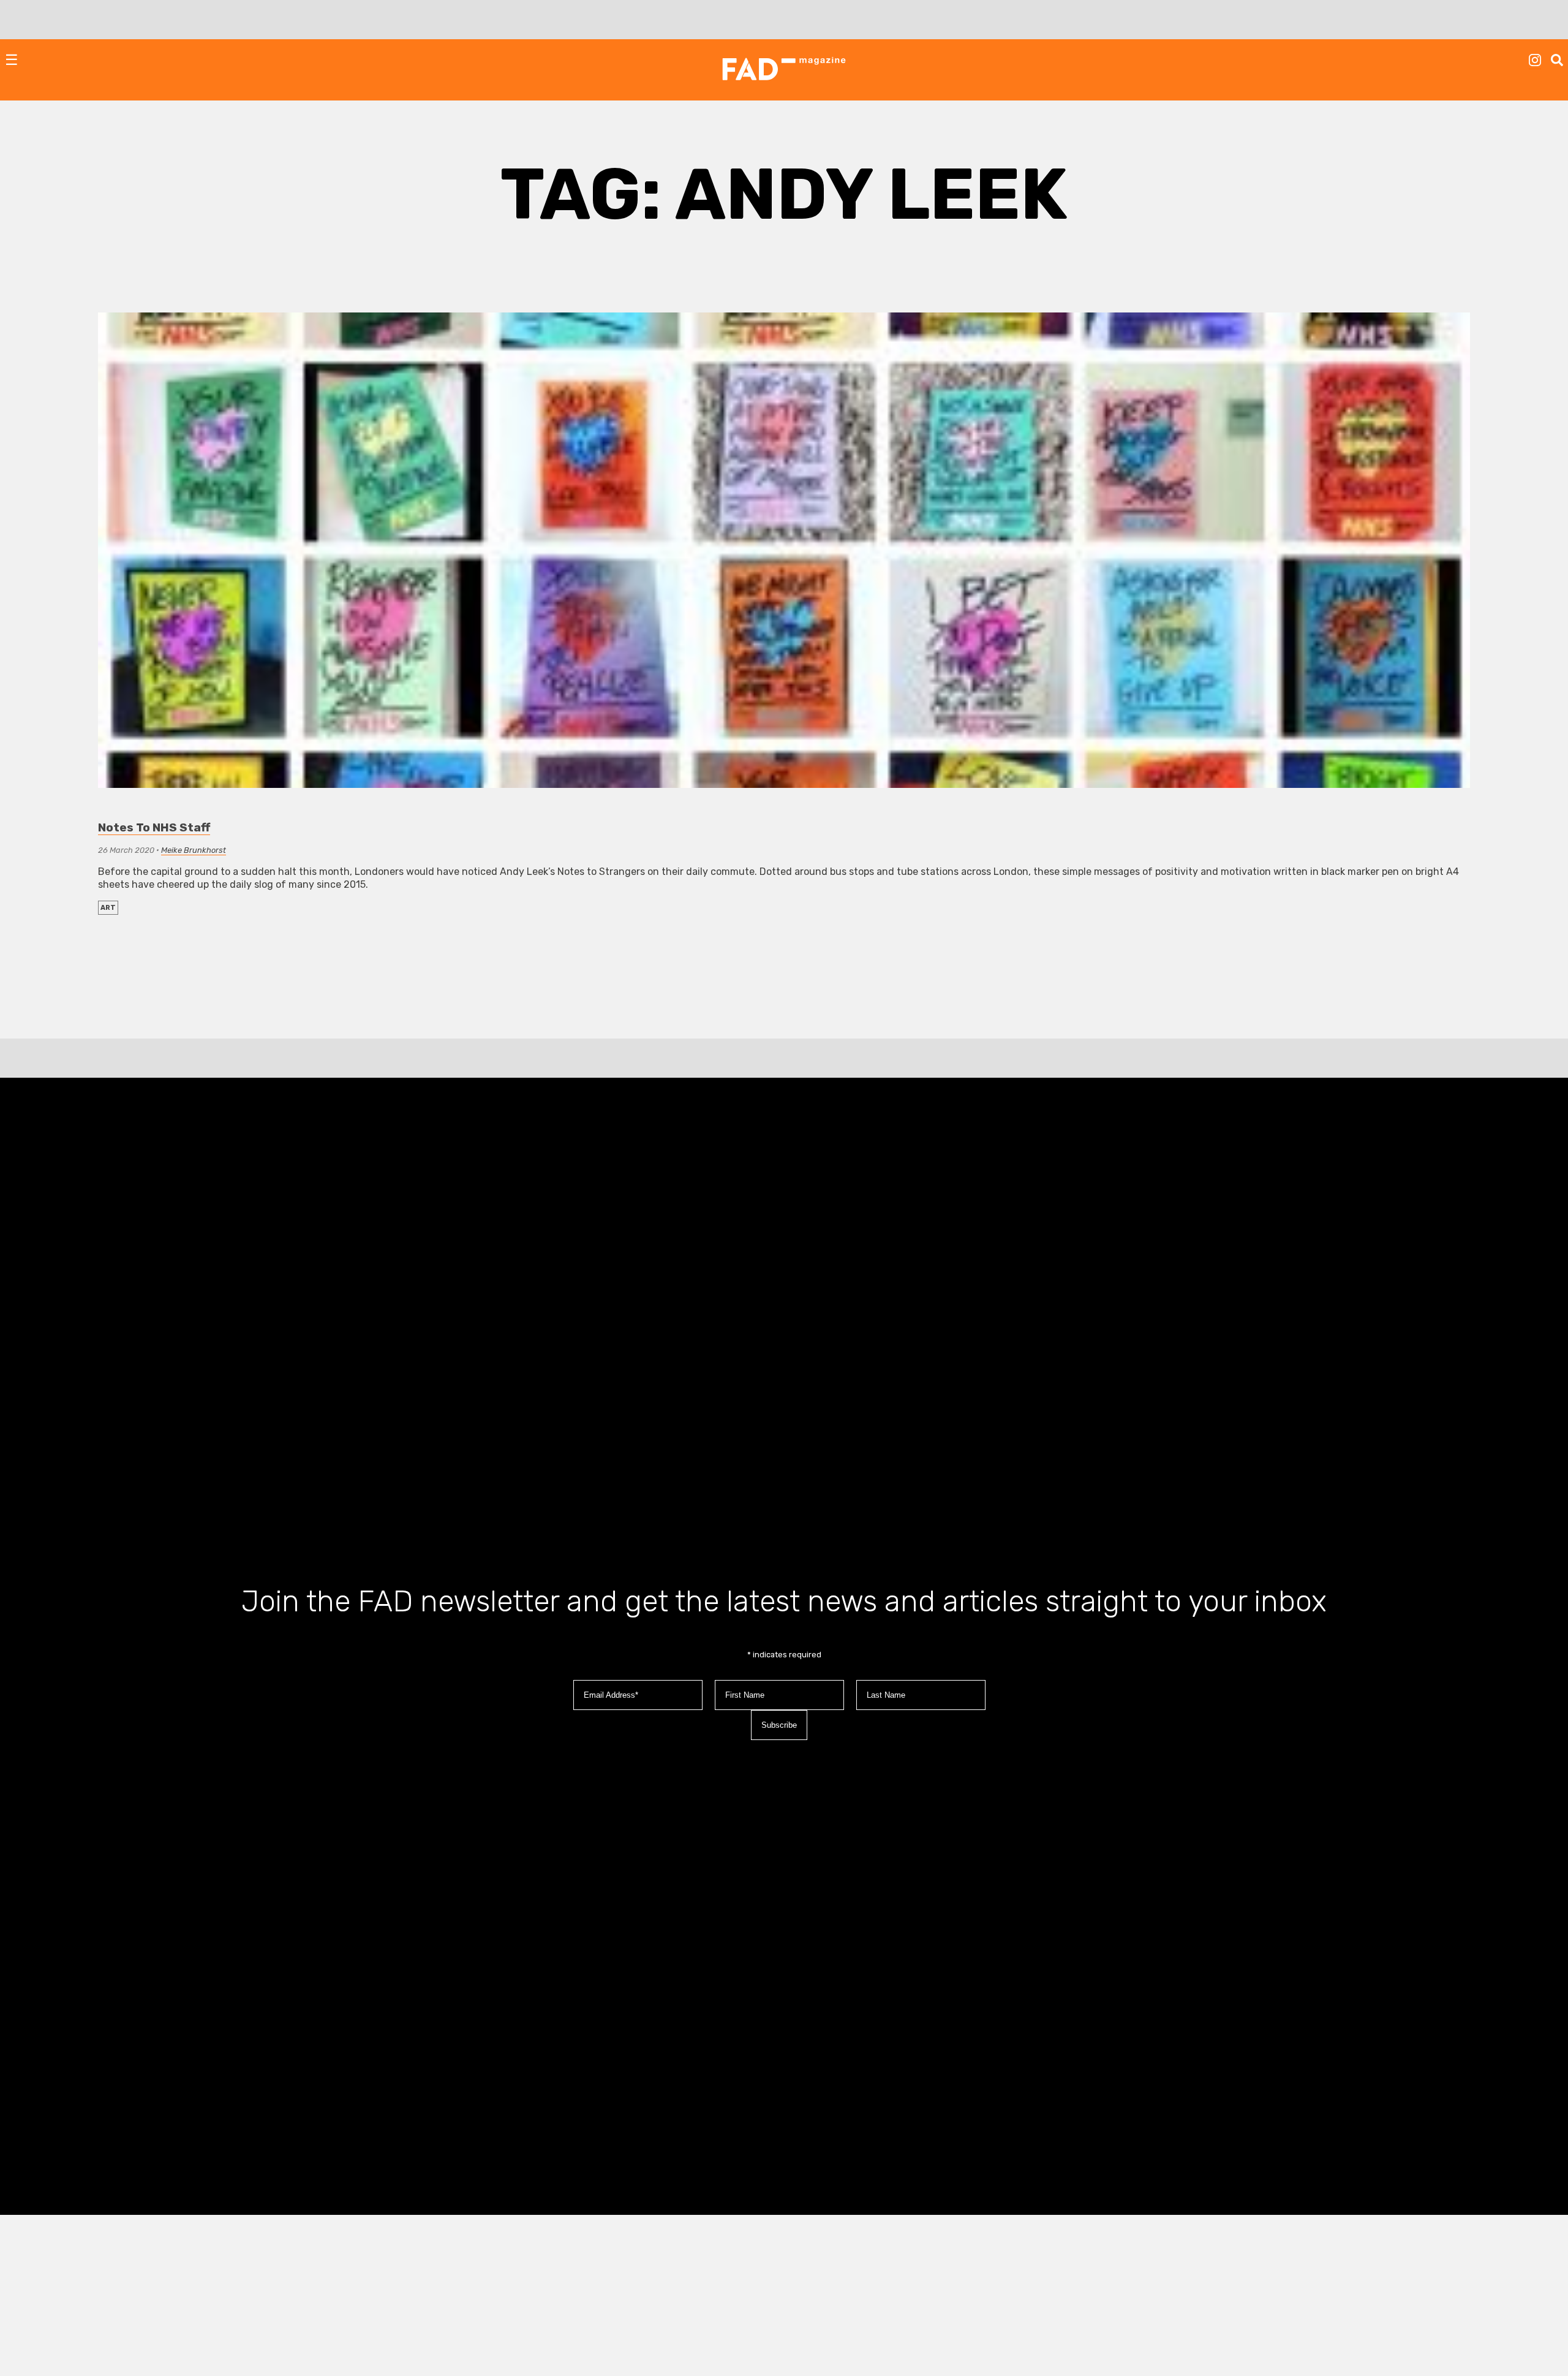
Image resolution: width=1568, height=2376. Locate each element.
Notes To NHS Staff (154, 827)
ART (108, 908)
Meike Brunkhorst (194, 850)
